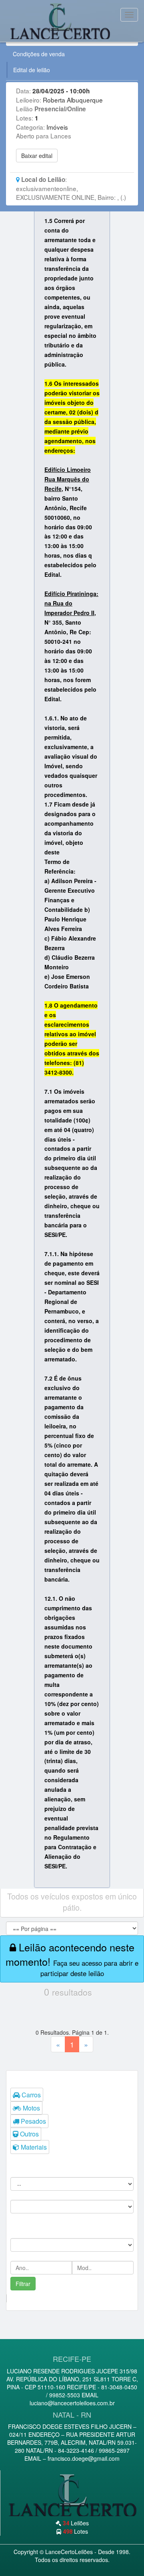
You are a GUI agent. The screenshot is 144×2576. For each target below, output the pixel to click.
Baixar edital (37, 156)
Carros (30, 2095)
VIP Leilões (62, 21)
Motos (31, 2108)
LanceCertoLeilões (69, 2552)
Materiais (33, 2147)
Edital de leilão (32, 70)
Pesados (33, 2121)
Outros (29, 2134)
